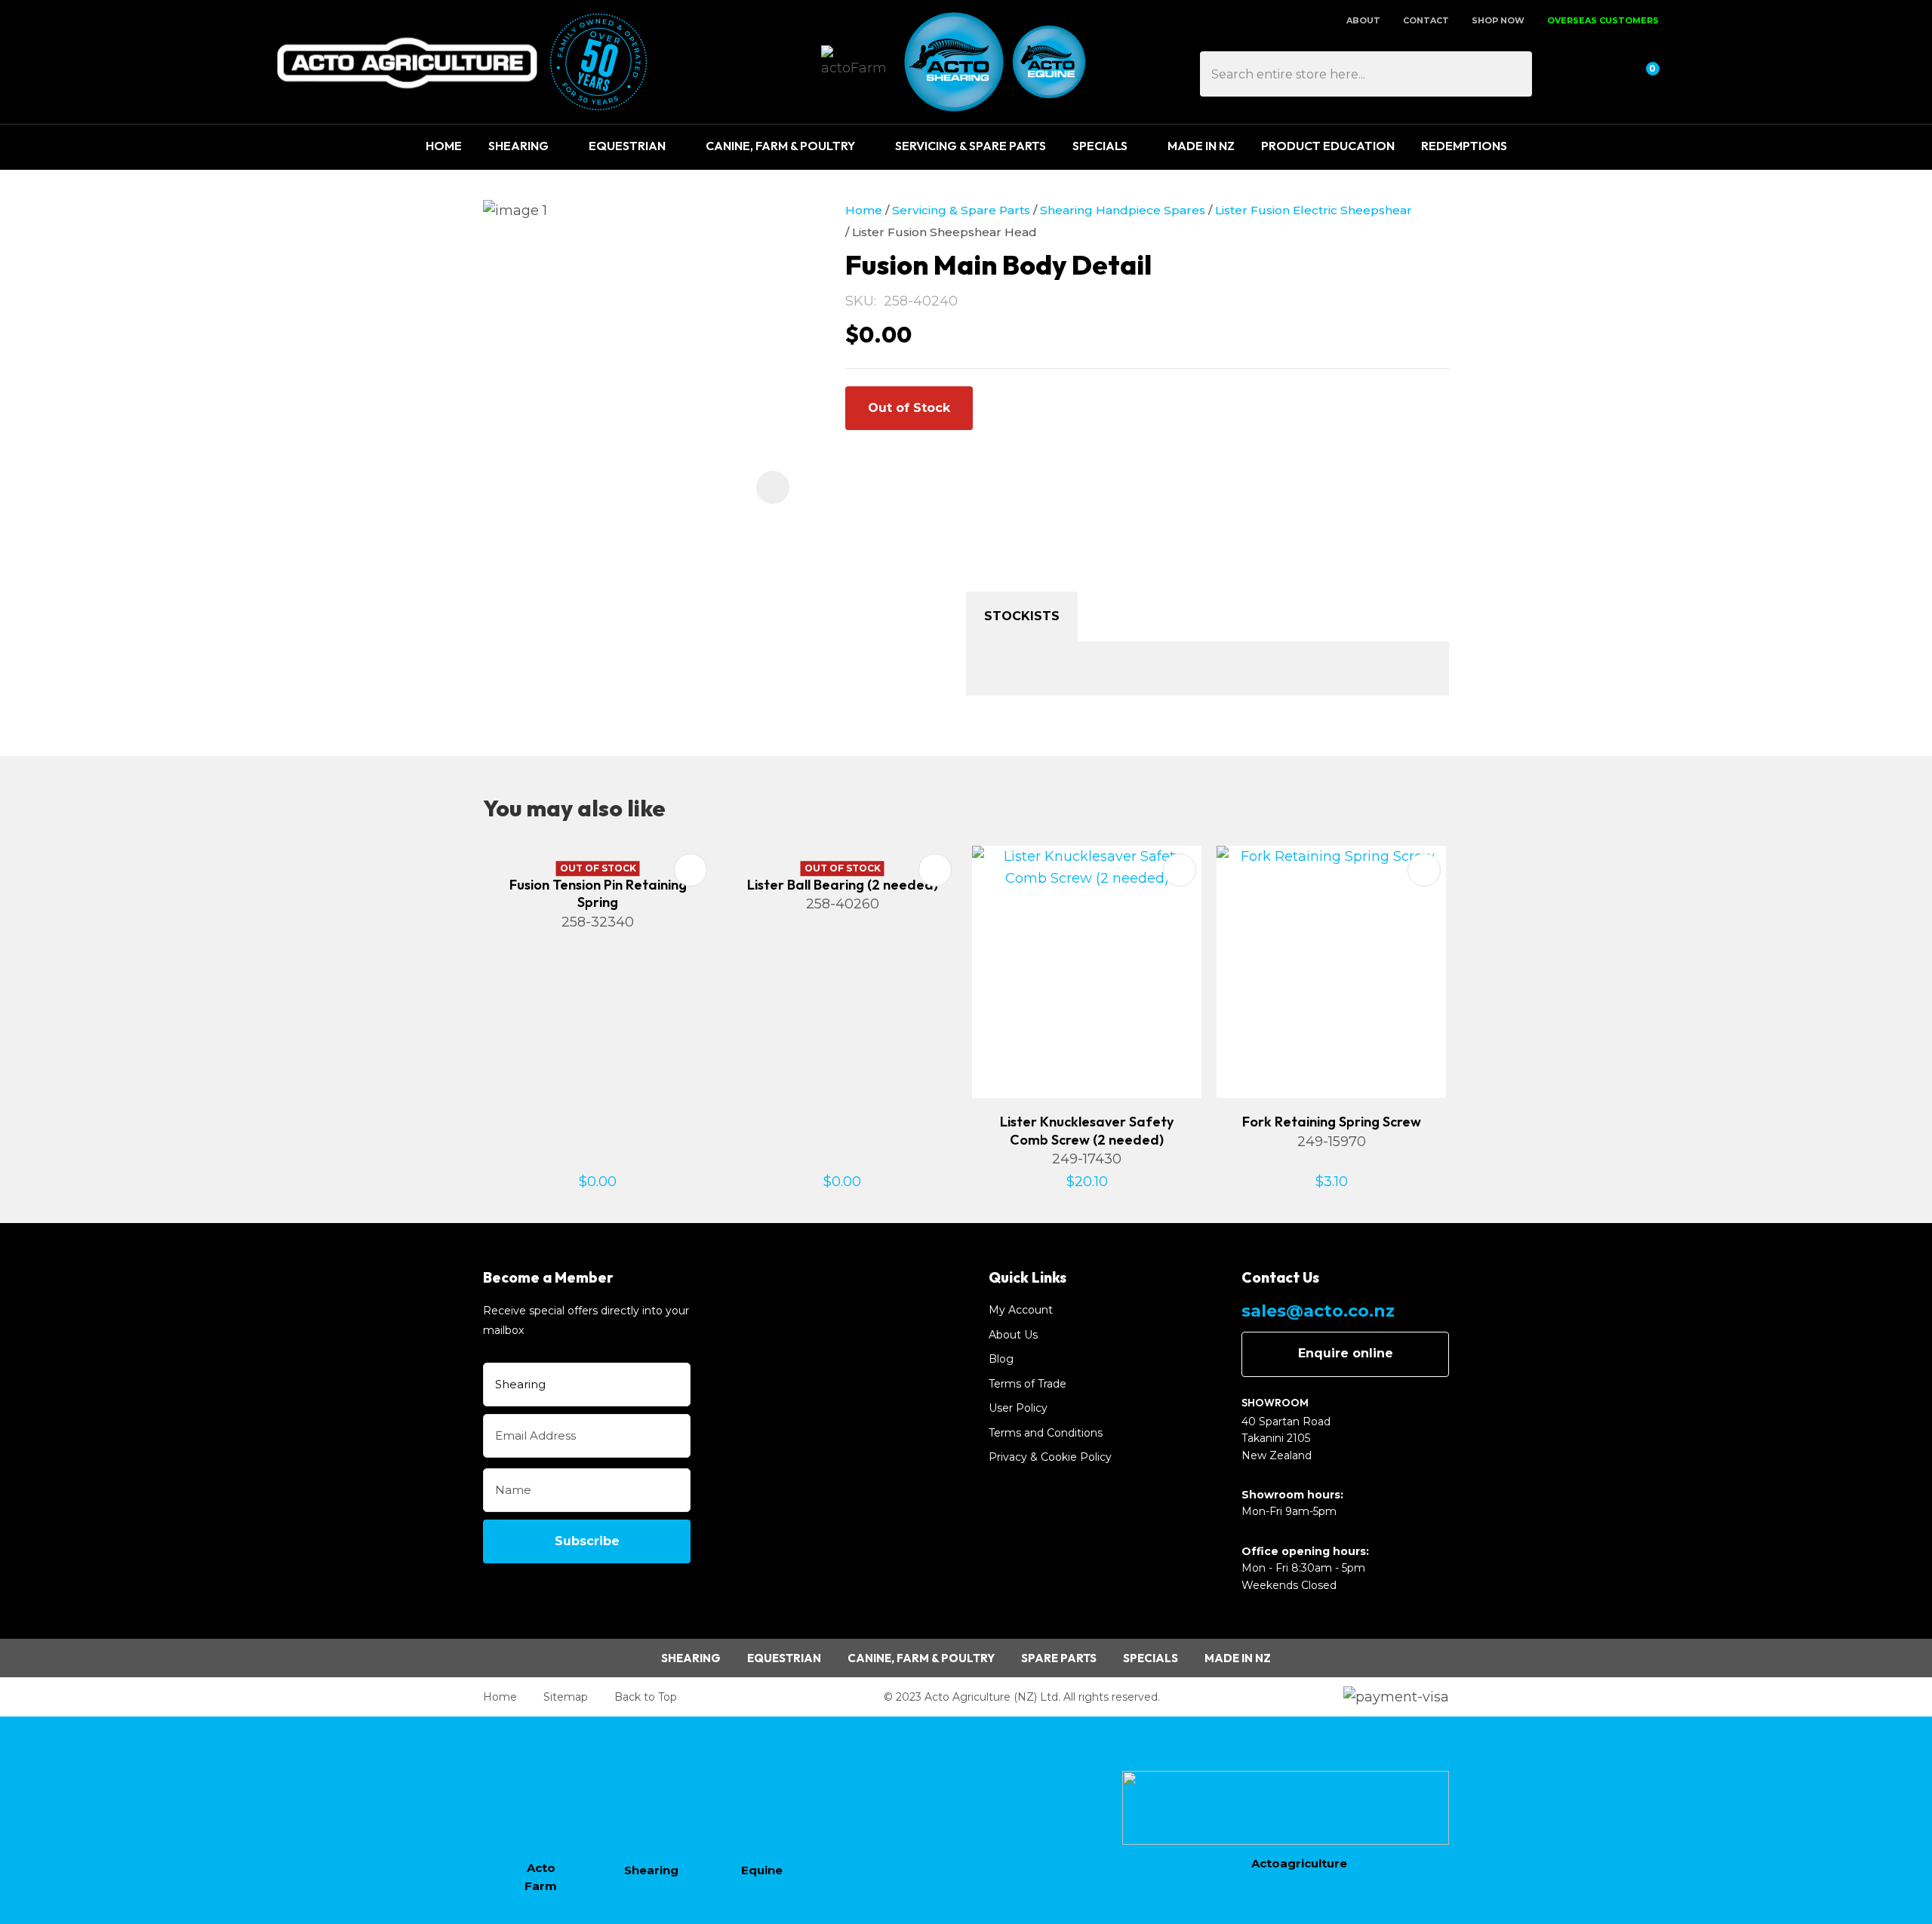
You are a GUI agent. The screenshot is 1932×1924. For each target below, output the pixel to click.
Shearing (518, 146)
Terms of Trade (1028, 1384)
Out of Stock (909, 408)
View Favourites (1607, 74)
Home (444, 146)
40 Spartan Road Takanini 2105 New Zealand (1286, 1438)
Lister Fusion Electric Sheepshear (1314, 210)
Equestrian (627, 146)
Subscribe (587, 1541)
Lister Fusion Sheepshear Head (944, 232)
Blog (1001, 1359)
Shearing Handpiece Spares (1123, 210)
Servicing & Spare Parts (971, 146)
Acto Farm (541, 1877)
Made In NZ (1201, 146)
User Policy (1018, 1408)
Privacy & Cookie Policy (1050, 1457)
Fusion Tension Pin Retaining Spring (598, 893)
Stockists (1022, 616)
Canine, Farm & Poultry (780, 146)
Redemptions (1464, 146)
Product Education (1328, 146)
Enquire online (1346, 1353)
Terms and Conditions (1046, 1433)
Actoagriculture (1299, 1863)
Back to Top (646, 1697)
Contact (1426, 20)
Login (1572, 74)
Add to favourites (691, 870)
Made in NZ (1238, 1658)
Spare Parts (1059, 1658)
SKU (860, 301)
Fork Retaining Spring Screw (1332, 1122)
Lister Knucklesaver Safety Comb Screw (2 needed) (1087, 1130)
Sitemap (566, 1697)
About (1363, 20)
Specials (1100, 146)
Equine (762, 1870)
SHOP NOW (1498, 20)
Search (1514, 74)
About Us (1013, 1335)
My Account (1021, 1310)
